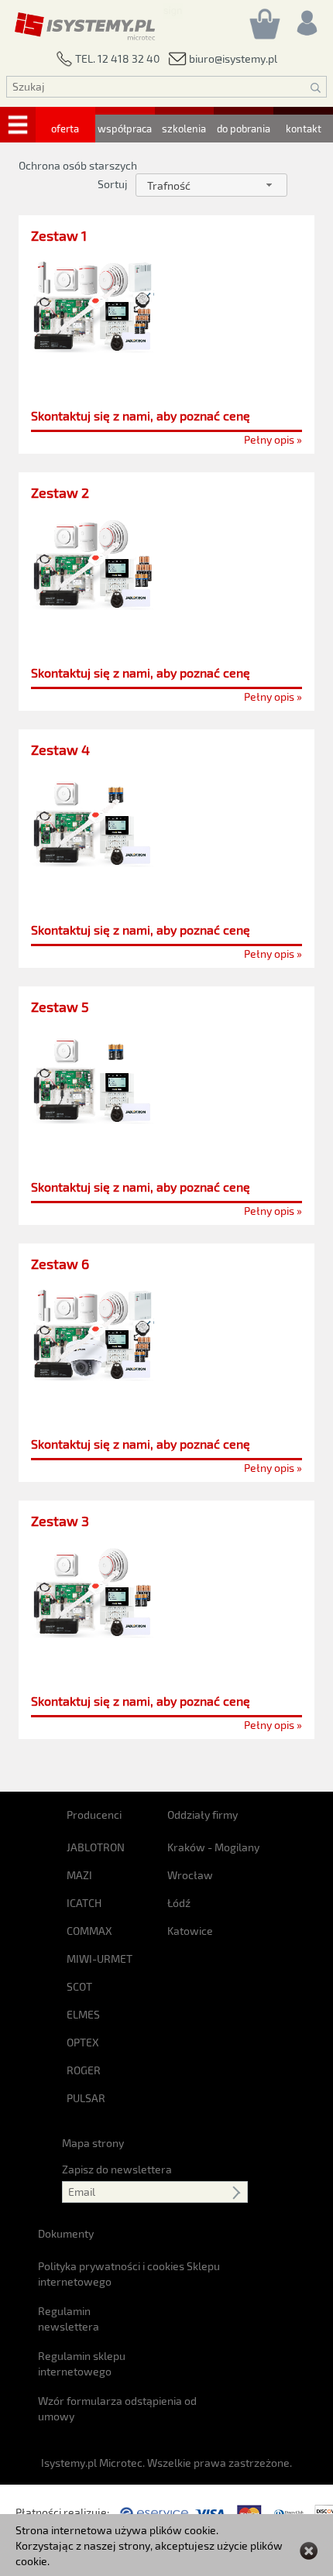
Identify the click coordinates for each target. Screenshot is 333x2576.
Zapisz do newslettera (117, 2169)
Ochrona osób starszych (78, 165)
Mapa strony (93, 2143)
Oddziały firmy (203, 1815)
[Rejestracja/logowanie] (306, 19)
